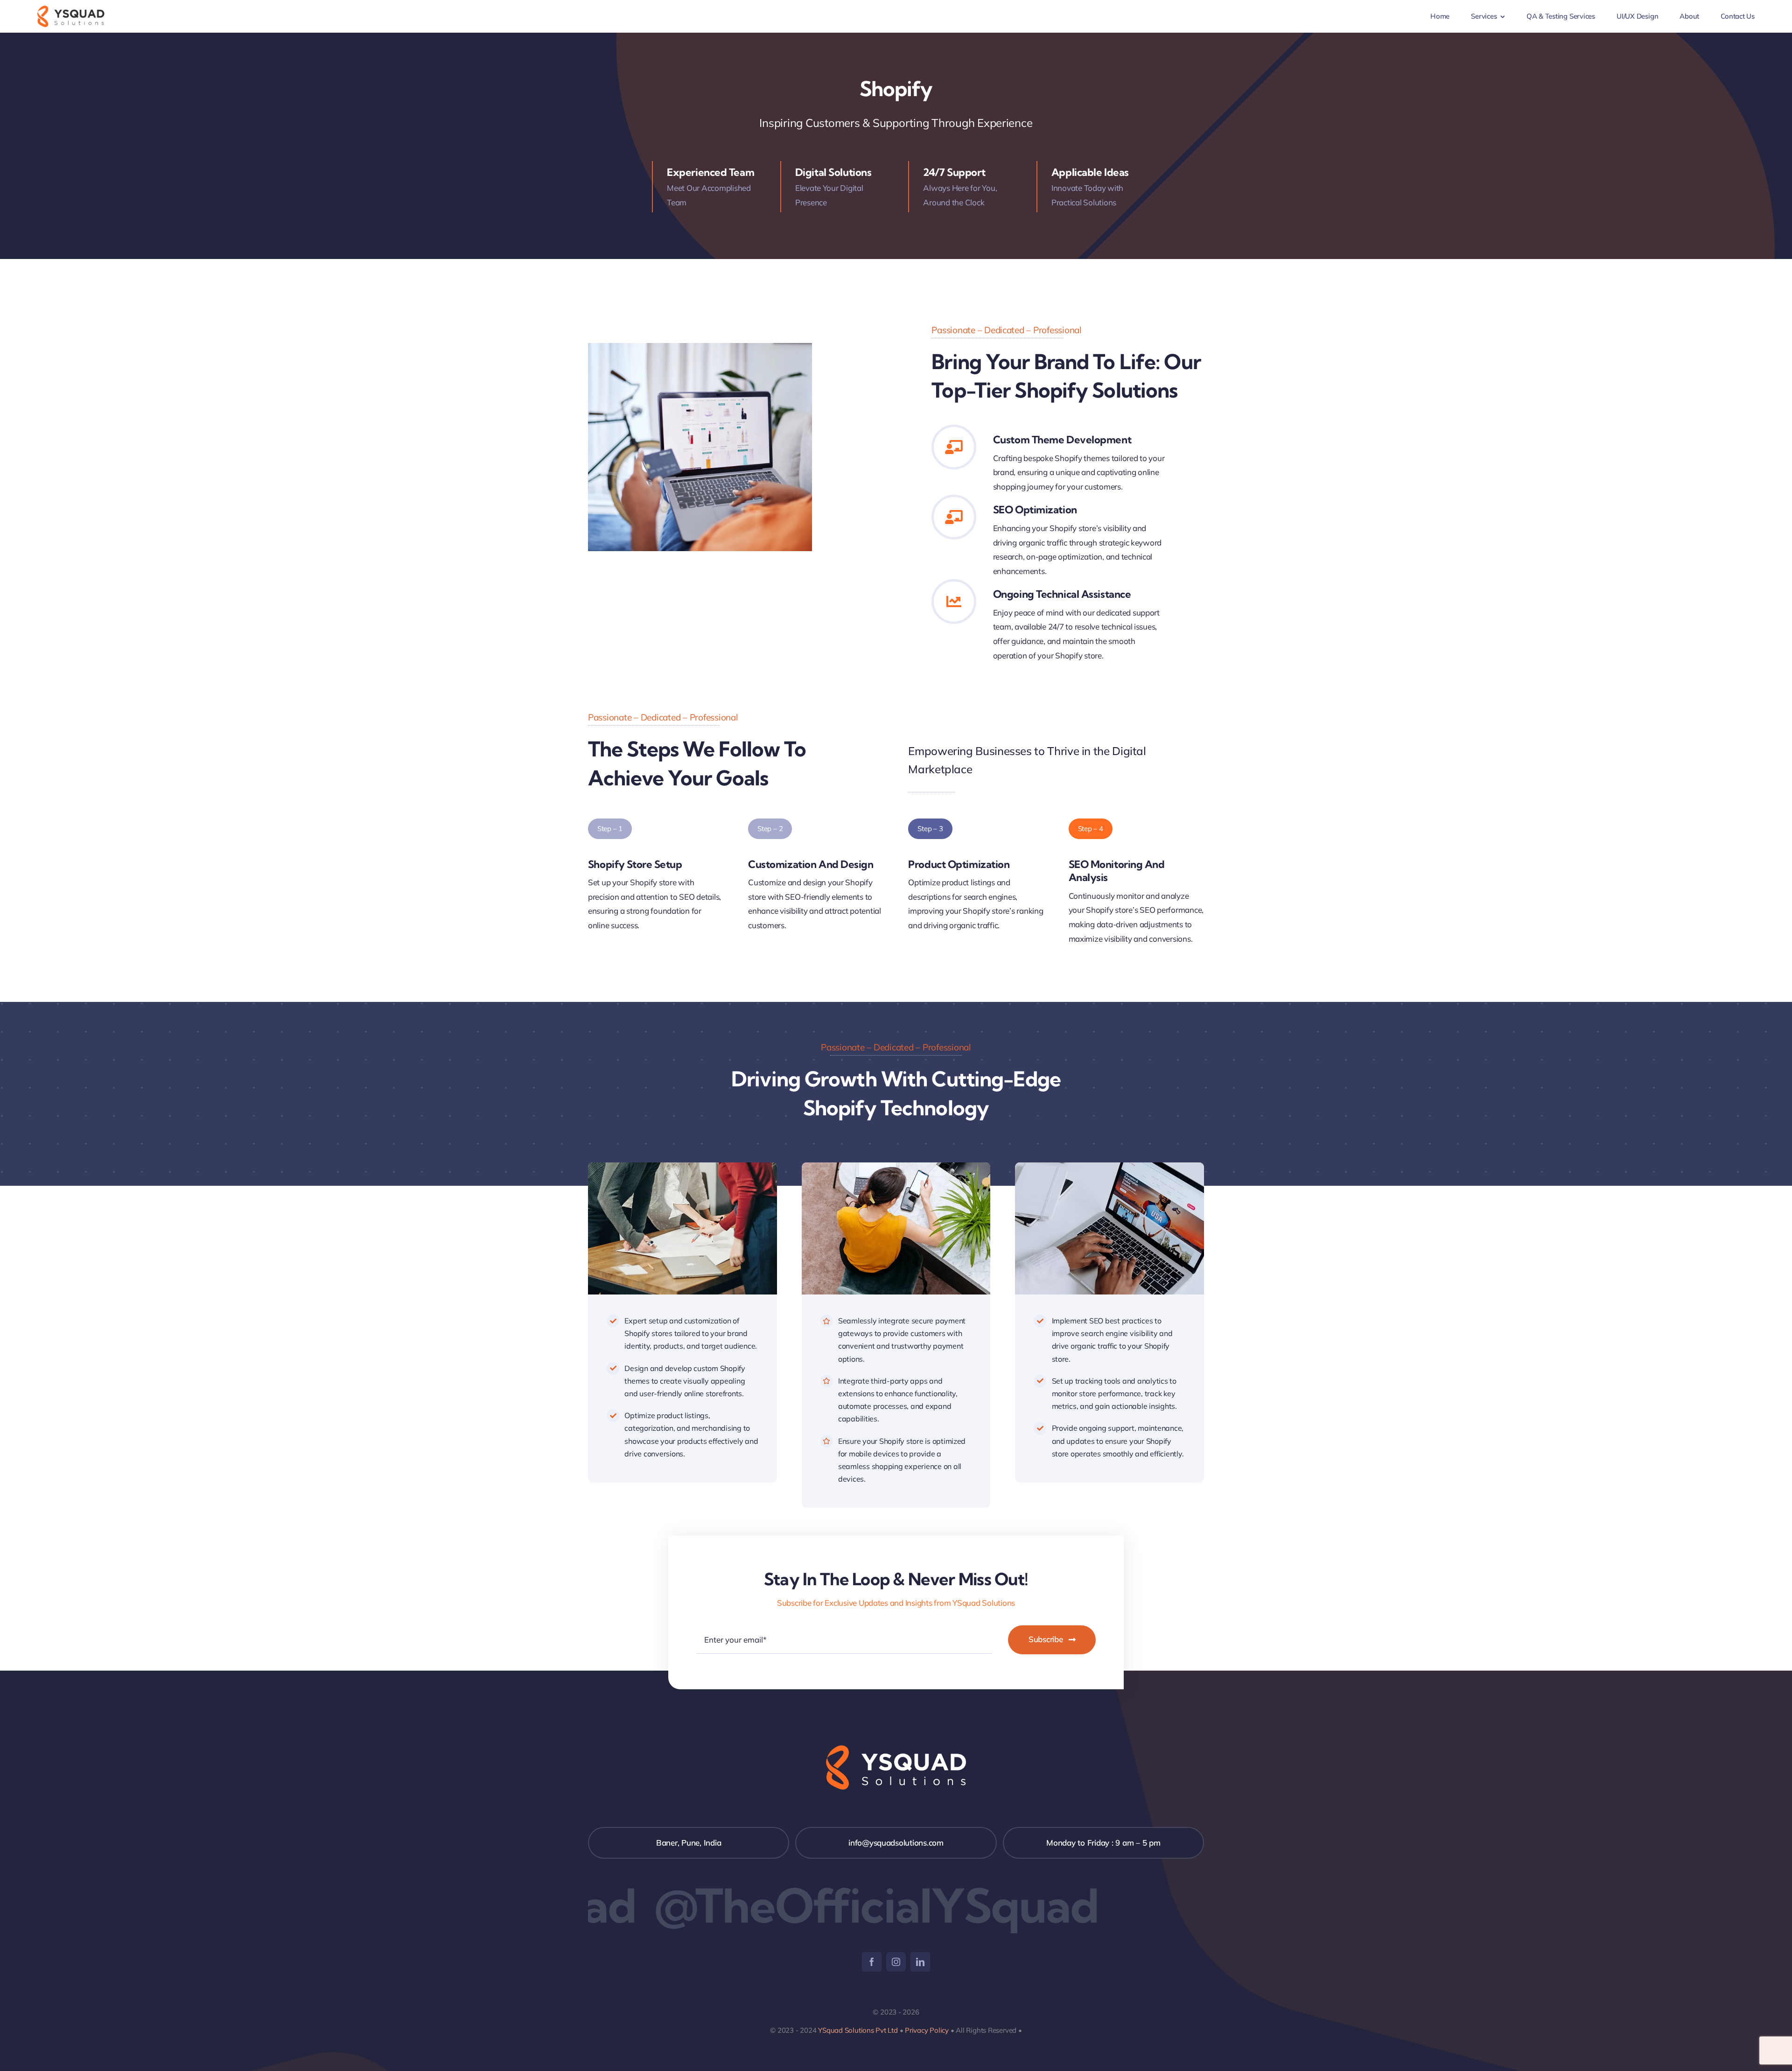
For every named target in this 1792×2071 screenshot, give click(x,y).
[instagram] (896, 1962)
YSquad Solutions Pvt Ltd (857, 2030)
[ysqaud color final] (71, 10)
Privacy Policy (927, 2030)
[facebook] (872, 1962)
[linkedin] (920, 1962)
